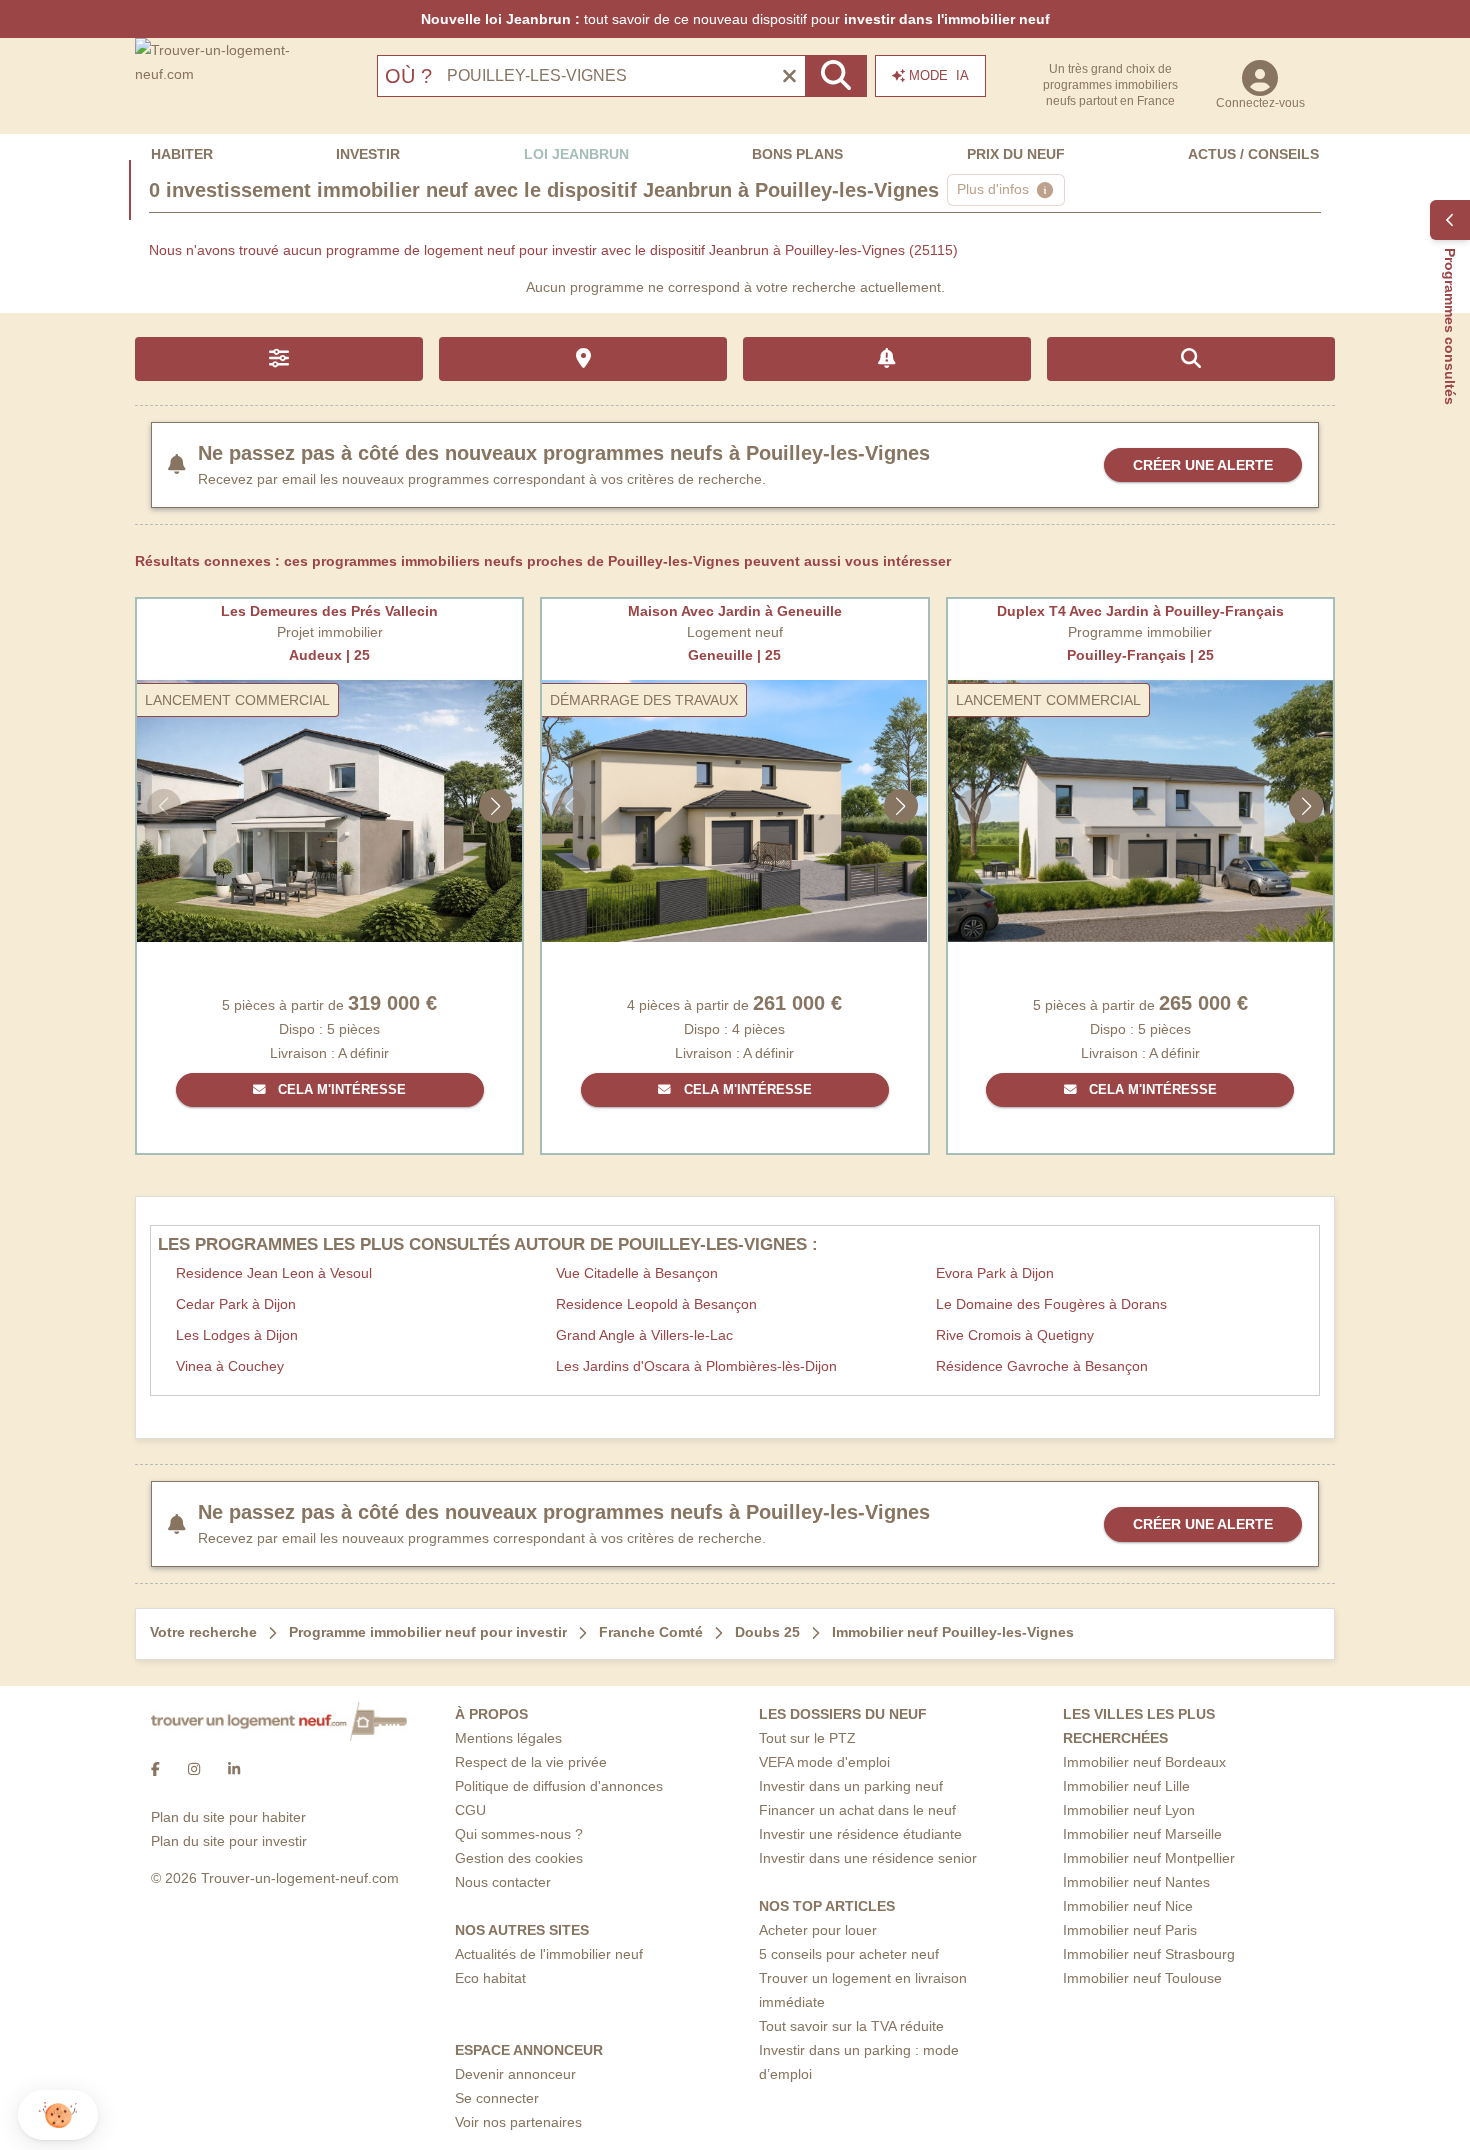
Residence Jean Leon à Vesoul (274, 1273)
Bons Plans (797, 154)
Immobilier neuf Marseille (1142, 1834)
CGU (470, 1810)
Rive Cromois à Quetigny (1015, 1335)
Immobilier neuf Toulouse (1142, 1978)
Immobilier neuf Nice (1128, 1906)
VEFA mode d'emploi (824, 1762)
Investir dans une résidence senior (868, 1858)
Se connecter (497, 2098)
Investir (368, 154)
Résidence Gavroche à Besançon (1042, 1366)
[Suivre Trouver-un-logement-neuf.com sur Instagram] (194, 1769)
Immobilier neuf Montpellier (1149, 1858)
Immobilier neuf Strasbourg (1149, 1954)
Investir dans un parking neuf (851, 1786)
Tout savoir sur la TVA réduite (851, 2026)
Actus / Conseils (1253, 154)
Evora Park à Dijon (995, 1273)
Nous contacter (503, 1882)
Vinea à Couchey (230, 1366)
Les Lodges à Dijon (237, 1335)
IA (939, 75)
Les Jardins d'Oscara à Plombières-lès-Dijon (696, 1366)
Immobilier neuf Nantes (1136, 1882)
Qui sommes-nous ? (519, 1834)
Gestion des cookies (519, 1858)
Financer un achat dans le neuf (857, 1810)
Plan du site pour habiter (228, 1817)
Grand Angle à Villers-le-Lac (644, 1335)
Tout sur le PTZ (807, 1738)
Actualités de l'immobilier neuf (549, 1954)
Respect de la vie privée (531, 1762)
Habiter (182, 154)
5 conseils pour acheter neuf (849, 1954)
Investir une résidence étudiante (860, 1834)
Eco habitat (490, 1978)
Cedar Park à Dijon (236, 1304)
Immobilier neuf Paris (1130, 1930)
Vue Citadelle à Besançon (637, 1273)
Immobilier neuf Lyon (1129, 1810)
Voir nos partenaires (518, 2122)
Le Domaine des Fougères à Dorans (1051, 1304)
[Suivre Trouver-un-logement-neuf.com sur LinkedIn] (234, 1769)
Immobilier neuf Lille (1126, 1786)
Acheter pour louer (818, 1930)
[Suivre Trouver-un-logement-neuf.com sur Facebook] (155, 1769)
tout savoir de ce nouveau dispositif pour (735, 19)
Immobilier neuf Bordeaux (1144, 1762)
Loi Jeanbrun (576, 154)
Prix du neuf (1016, 154)
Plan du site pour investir (229, 1841)
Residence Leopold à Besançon (656, 1304)
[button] (58, 2115)
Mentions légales (508, 1738)
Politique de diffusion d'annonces (559, 1786)
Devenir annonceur (515, 2074)
